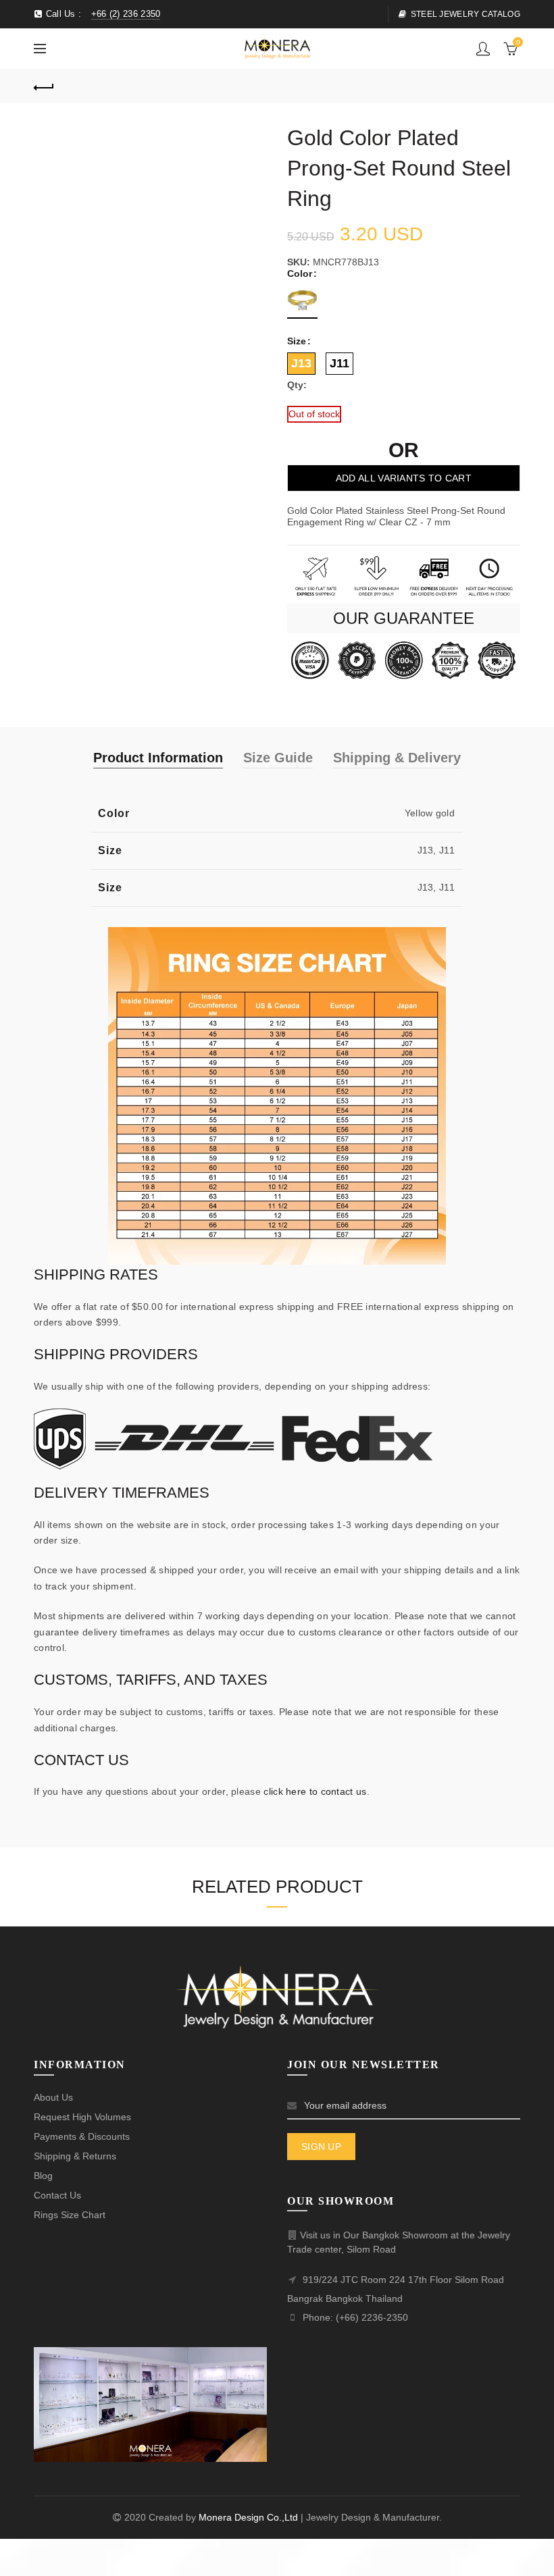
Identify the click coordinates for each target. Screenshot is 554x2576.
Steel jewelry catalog (465, 14)
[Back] (44, 86)
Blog (43, 2176)
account (483, 49)
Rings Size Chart (70, 2215)
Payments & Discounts (82, 2136)
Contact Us (57, 2195)
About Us (53, 2097)
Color (300, 273)
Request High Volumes (82, 2117)
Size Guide (278, 758)
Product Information (158, 758)
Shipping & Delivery (397, 758)
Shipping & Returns (75, 2156)
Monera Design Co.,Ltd (250, 2517)
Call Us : (101, 14)
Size (297, 341)
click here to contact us (315, 1791)
